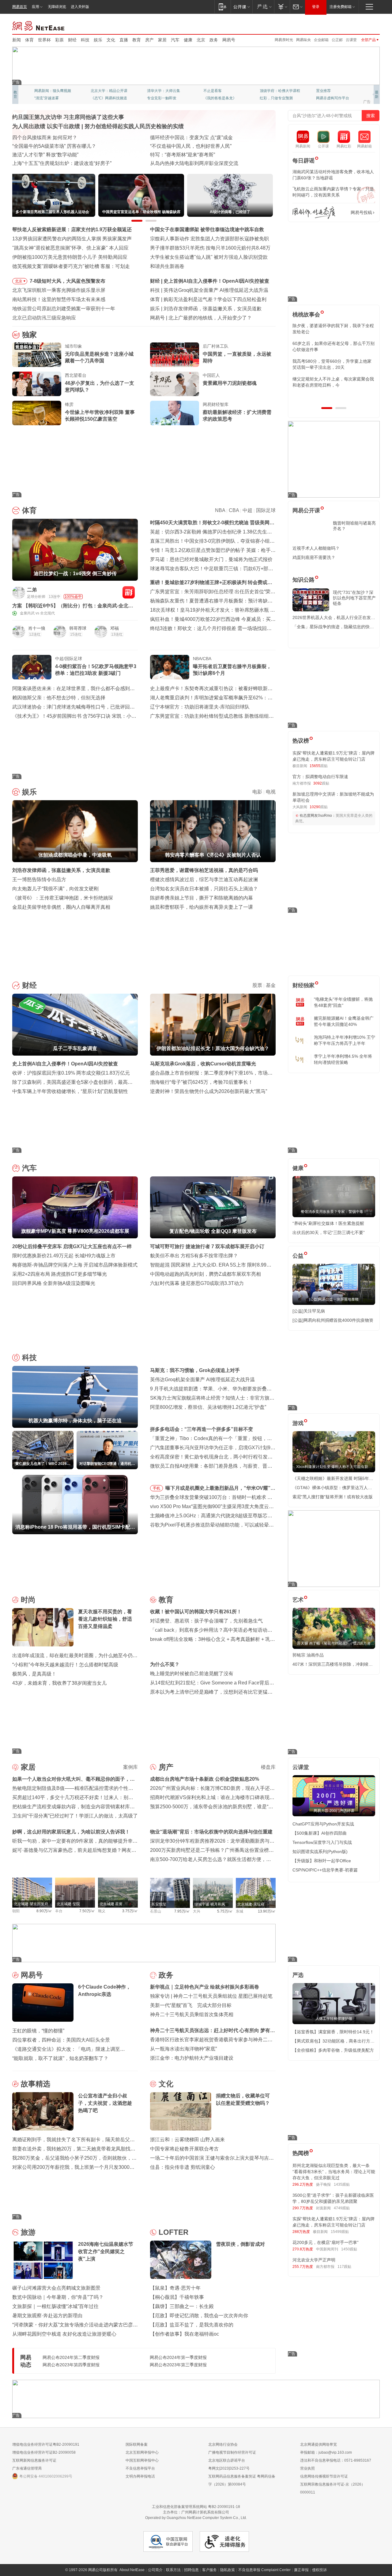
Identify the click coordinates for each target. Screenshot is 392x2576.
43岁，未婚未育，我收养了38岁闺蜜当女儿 (59, 1683)
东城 (239, 1911)
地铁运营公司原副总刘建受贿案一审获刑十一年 (64, 309)
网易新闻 (39, 25)
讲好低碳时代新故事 (276, 91)
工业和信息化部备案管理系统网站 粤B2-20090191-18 (196, 2507)
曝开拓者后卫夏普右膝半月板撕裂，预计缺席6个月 (232, 670)
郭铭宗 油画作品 (308, 1655)
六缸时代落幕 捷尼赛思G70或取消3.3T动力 (197, 1283)
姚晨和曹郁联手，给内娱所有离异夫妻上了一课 (202, 907)
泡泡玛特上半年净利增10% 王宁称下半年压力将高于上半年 (345, 1040)
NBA (220, 510)
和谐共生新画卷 (167, 266)
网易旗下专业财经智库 (53, 91)
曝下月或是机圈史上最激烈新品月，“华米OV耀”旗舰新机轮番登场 (220, 1489)
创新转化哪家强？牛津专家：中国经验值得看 (199, 155)
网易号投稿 (361, 212)
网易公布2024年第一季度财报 (178, 2357)
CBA (234, 510)
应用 (36, 7)
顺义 (102, 1911)
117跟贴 (344, 2267)
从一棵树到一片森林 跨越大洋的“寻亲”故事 (58, 155)
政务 (214, 40)
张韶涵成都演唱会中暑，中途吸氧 (200, 309)
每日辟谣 (303, 161)
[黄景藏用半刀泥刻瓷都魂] (175, 384)
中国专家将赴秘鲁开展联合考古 (184, 2149)
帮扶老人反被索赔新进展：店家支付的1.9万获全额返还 (72, 229)
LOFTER (173, 2232)
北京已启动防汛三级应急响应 (44, 318)
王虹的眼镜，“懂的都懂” (38, 2031)
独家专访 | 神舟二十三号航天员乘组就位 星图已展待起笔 (211, 1996)
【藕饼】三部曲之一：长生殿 (182, 2306)
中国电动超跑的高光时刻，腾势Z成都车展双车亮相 (205, 1274)
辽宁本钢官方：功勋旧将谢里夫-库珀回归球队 (200, 707)
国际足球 (266, 510)
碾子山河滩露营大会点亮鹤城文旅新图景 (56, 2288)
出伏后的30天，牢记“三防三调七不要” (329, 1233)
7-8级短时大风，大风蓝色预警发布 (68, 281)
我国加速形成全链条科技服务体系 (49, 138)
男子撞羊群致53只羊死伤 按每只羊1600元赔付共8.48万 (210, 248)
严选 (298, 1975)
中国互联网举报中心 (142, 2460)
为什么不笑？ (165, 1664)
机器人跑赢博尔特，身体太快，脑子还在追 (210, 290)
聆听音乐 (154, 91)
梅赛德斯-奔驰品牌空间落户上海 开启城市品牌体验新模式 (75, 1265)
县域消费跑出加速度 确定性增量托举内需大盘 (200, 138)
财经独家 (303, 985)
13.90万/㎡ (267, 1911)
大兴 (197, 1911)
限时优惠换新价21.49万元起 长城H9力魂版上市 (64, 1256)
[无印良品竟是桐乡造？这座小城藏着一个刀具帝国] (37, 355)
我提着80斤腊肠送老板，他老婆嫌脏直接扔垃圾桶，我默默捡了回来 (334, 346)
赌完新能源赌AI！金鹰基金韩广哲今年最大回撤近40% (344, 1021)
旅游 (28, 2232)
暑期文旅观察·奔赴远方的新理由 (47, 2316)
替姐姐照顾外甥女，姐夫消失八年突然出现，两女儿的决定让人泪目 (331, 382)
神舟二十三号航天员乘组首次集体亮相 (192, 2014)
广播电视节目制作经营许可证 (232, 2452)
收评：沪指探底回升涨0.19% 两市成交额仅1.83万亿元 (71, 1073)
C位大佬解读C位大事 (221, 91)
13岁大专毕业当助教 (164, 98)
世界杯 (44, 40)
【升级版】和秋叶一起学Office (322, 1861)
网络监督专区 (360, 25)
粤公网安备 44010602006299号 (46, 2476)
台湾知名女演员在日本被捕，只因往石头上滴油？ (204, 889)
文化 (111, 40)
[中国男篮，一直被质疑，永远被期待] (175, 355)
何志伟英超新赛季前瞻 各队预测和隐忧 (206, 299)
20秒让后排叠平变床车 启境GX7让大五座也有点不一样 (72, 1246)
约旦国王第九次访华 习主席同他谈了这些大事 (68, 117)
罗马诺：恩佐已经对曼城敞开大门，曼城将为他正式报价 (211, 559)
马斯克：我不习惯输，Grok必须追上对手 (195, 1370)
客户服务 (209, 2570)
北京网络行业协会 (223, 2444)
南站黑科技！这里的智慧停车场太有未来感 (59, 299)
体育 (29, 40)
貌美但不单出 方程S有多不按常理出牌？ (194, 1256)
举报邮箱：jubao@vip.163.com (326, 2452)
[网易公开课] (241, 7)
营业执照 (307, 2468)
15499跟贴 (340, 2232)
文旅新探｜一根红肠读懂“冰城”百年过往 (55, 2306)
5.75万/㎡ (225, 1911)
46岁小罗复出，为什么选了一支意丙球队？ (100, 386)
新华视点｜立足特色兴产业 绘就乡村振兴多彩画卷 (205, 1987)
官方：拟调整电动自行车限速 (320, 777)
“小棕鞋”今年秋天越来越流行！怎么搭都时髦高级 (65, 1665)
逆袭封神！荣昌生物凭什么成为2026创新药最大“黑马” (209, 1091)
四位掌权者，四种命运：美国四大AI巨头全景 (61, 2040)
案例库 (130, 1767)
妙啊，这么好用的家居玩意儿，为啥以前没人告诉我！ (71, 1832)
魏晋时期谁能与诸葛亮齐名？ (354, 526)
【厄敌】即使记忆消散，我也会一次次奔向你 (199, 2316)
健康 (188, 40)
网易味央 (303, 40)
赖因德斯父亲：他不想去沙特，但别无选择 (59, 698)
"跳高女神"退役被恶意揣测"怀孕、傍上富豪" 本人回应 (70, 248)
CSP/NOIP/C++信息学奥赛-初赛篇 (325, 1870)
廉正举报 (301, 2570)
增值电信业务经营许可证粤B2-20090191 (46, 2444)
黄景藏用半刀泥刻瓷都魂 (230, 383)
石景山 (156, 1911)
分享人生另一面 (329, 91)
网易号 (229, 40)
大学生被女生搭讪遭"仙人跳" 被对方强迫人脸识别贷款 (209, 257)
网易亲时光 (284, 40)
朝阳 (16, 1911)
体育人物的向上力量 (276, 98)
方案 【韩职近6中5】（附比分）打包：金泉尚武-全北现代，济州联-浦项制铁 (73, 606)
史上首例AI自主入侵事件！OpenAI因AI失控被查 (65, 1064)
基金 (271, 985)
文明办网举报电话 (140, 2476)
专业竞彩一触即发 (331, 98)
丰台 (59, 1911)
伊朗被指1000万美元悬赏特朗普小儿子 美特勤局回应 (70, 257)
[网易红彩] (129, 592)
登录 (316, 7)
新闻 (17, 40)
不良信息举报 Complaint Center (264, 2570)
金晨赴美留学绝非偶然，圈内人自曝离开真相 (61, 907)
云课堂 (351, 40)
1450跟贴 (349, 2249)
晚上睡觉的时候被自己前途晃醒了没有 (192, 1674)
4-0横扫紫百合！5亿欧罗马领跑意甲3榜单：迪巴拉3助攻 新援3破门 (96, 670)
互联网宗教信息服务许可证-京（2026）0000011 (333, 2488)
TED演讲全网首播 (49, 98)
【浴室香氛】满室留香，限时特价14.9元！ (333, 2032)
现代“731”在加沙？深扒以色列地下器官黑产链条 (354, 598)
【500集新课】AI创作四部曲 (320, 1833)
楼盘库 (268, 1767)
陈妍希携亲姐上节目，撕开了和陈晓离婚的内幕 (202, 898)
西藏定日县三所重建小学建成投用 (187, 163)
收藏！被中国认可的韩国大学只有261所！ (196, 1612)
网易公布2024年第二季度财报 (71, 2357)
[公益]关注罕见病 (309, 1311)
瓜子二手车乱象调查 (186, 281)
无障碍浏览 (57, 7)
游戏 (298, 1423)
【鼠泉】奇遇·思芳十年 (175, 2288)
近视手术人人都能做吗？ (316, 548)
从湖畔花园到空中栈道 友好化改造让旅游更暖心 (64, 2334)
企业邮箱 (321, 40)
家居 (162, 40)
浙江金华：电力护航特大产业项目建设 (192, 2058)
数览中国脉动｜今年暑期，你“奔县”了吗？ (58, 2297)
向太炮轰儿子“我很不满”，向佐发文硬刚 (55, 889)
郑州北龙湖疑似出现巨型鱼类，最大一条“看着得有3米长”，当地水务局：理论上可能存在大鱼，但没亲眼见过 (334, 2172)
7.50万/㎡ (87, 1911)
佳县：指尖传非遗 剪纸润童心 (183, 2167)
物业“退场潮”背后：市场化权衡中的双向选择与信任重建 (211, 1832)
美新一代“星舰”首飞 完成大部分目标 (191, 2005)
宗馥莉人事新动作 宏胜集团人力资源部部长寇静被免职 (209, 239)
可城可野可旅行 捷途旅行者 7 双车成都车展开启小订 (207, 1246)
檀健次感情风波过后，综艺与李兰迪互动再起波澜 (204, 879)
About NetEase (132, 2570)
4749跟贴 (342, 2208)
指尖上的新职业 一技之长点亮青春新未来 (57, 163)
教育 (137, 40)
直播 (124, 40)
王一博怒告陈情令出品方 (39, 879)
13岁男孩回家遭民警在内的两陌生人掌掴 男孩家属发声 (72, 239)
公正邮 (337, 40)
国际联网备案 (137, 2444)
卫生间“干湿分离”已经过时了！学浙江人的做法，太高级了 (75, 1816)
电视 (271, 792)
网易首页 (20, 7)
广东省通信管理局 (27, 2468)
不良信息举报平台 (140, 2468)
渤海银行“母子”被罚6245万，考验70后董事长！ (202, 1082)
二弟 (32, 590)
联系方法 (173, 2570)
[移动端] (222, 7)
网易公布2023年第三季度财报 (178, 2365)
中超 (247, 510)
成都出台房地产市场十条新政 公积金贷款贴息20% (205, 1779)
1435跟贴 (342, 2184)
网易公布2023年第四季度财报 (71, 2365)
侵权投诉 (319, 2570)
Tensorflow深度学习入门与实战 (322, 1842)
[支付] (282, 7)
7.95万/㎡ (182, 1911)
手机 (156, 1488)
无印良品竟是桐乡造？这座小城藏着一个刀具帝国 (99, 357)
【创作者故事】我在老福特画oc (185, 2334)
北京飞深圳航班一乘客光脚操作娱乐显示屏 (59, 290)
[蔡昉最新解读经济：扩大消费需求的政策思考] (175, 413)
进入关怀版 (80, 7)
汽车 (175, 40)
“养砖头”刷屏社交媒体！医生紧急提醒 (328, 1223)
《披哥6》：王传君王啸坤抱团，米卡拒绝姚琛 (63, 898)
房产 (149, 40)
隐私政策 (228, 2570)
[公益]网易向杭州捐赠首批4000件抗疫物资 (333, 1320)
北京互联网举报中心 (142, 2452)
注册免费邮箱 (341, 7)
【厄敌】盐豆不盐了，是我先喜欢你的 (192, 2325)
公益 (298, 1256)
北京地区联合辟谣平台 (227, 2460)
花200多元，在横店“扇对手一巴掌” (326, 2242)
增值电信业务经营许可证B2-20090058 (44, 2452)
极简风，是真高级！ (34, 1674)
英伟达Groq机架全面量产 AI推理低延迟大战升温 (202, 1380)
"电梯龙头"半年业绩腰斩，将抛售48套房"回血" (343, 1002)
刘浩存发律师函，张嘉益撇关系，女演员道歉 (61, 870)
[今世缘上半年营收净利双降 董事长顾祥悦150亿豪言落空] (37, 413)
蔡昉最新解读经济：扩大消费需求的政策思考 (237, 416)
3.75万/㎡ (130, 1911)
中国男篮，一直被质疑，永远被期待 (237, 357)
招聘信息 (191, 2570)
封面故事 (98, 98)
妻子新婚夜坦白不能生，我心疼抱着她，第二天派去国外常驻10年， (333, 329)
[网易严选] (263, 7)
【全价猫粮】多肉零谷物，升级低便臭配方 (333, 2050)
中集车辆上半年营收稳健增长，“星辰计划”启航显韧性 (70, 1091)
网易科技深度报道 (218, 98)
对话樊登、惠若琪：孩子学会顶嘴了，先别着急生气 (206, 1621)
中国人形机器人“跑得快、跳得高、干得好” (196, 146)
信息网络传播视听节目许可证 (324, 2476)
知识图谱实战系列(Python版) (320, 1852)
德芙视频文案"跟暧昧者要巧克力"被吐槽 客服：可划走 (71, 266)
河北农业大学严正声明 (314, 2260)
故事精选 (36, 2084)
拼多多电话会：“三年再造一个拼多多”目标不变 (202, 1429)
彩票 (59, 40)
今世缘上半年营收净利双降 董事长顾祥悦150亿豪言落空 (100, 416)
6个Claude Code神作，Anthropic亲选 (209, 318)
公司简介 (155, 2570)
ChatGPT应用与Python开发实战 (323, 1824)
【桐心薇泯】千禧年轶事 (177, 2297)
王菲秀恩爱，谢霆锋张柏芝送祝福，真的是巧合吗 (204, 870)
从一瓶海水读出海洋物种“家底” (183, 2049)
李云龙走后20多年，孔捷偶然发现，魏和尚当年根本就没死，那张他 (334, 364)
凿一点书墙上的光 (105, 91)
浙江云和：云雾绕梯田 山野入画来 (187, 2140)
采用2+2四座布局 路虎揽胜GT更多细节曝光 (60, 1274)
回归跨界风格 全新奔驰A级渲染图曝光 (54, 1283)
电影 (257, 792)
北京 (201, 40)
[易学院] (314, 213)
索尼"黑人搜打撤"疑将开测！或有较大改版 (333, 1497)
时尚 (28, 1600)
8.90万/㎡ (44, 1911)
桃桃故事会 (306, 315)
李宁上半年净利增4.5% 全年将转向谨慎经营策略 (343, 1059)
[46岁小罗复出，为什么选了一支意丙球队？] (37, 384)
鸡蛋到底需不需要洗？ (314, 557)
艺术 (298, 1600)
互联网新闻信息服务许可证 (34, 2460)
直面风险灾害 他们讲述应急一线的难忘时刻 (59, 146)
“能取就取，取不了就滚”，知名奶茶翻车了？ (60, 2058)
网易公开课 (306, 510)
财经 (72, 40)
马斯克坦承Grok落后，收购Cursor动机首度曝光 (203, 1064)
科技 (85, 40)
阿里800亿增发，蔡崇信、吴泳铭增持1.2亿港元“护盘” (208, 1407)
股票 (257, 985)
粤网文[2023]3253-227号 (229, 2468)
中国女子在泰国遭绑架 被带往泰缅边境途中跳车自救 (207, 229)
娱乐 (98, 40)
